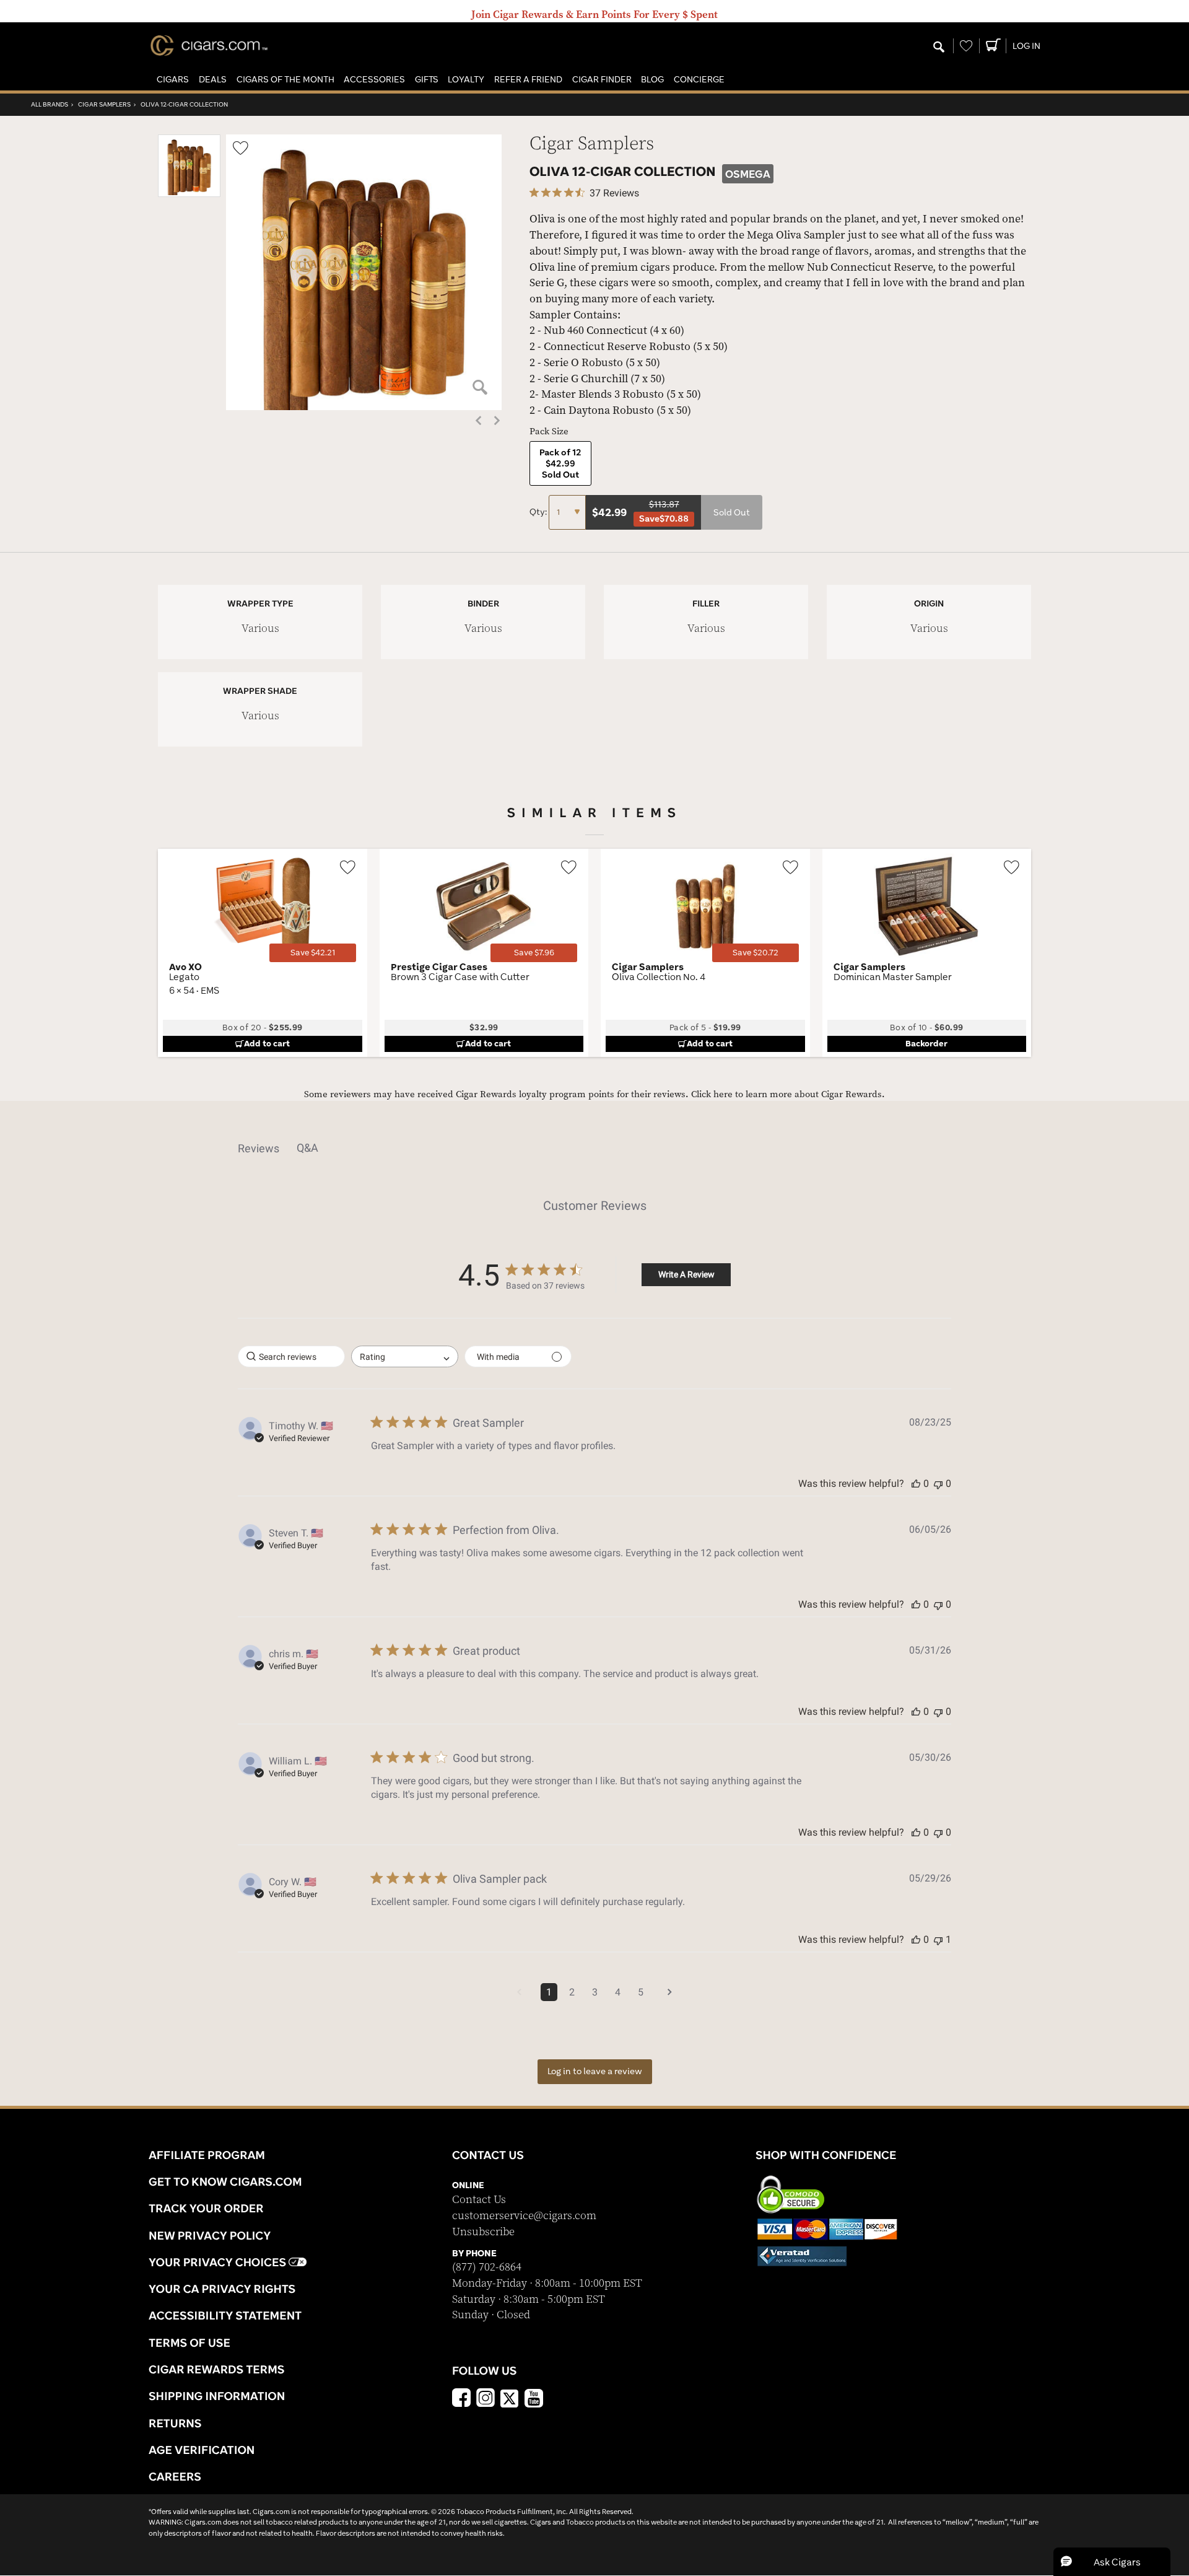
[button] (173, 80)
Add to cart (267, 1043)
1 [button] (549, 1992)
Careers (175, 2476)
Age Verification (202, 2450)
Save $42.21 (313, 953)
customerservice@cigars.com (524, 2216)
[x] (510, 2398)
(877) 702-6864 (487, 2267)
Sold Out (732, 512)
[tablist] (594, 1148)
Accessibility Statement (225, 2315)
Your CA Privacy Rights (222, 2289)
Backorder (926, 1043)
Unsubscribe (483, 2232)
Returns (175, 2423)
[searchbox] (291, 1356)
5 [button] (641, 1992)
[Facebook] (461, 2399)
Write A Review (686, 1274)
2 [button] (572, 1992)
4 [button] (618, 1992)
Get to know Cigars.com (225, 2181)
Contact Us (479, 2200)
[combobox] (405, 1356)
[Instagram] (486, 2399)
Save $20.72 (756, 953)
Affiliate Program (207, 2155)
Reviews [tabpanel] (259, 1148)
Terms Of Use (189, 2342)
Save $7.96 (534, 953)
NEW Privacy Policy (210, 2235)
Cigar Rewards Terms (216, 2369)
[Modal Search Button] (939, 48)
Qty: (539, 512)
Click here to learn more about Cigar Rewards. (788, 1094)
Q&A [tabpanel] (307, 1148)
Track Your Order (206, 2208)
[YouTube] (534, 2399)
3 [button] (595, 1992)
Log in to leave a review (595, 2071)
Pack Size (549, 432)
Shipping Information (217, 2396)
